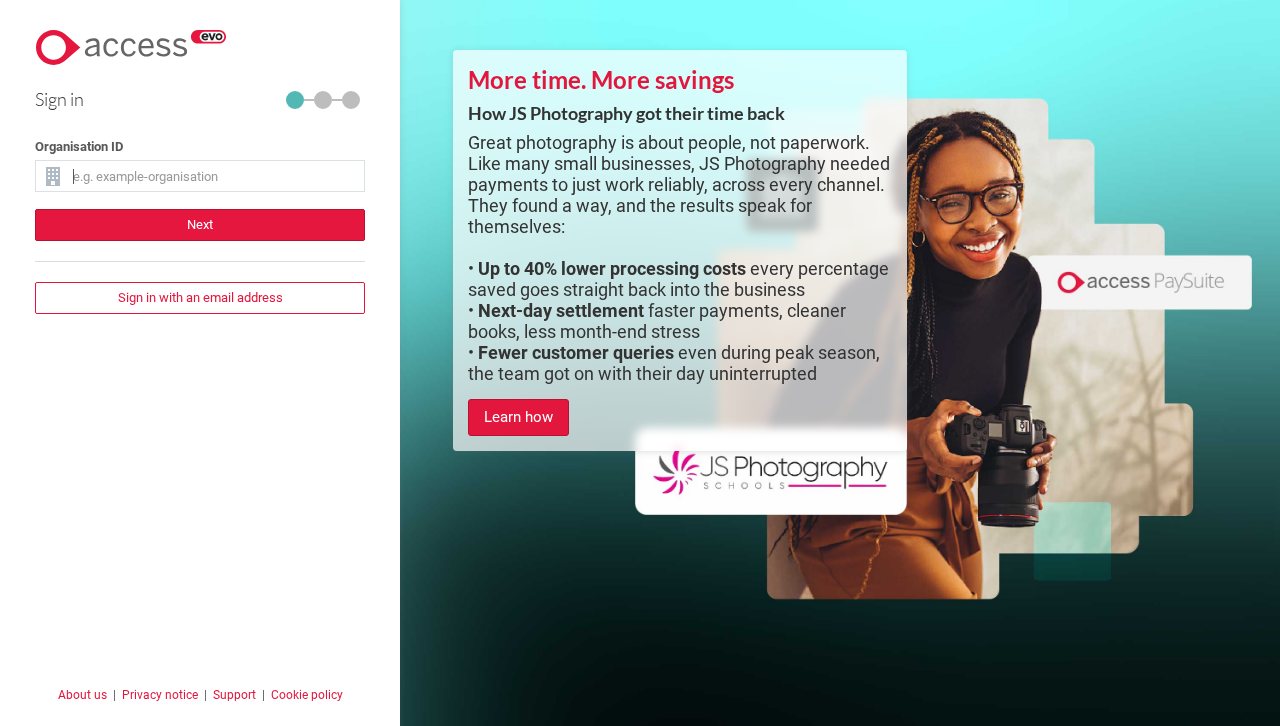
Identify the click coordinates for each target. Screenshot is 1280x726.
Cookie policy (307, 695)
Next (200, 224)
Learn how (518, 417)
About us (82, 695)
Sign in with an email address (200, 297)
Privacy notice (160, 695)
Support (234, 695)
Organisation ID (79, 146)
